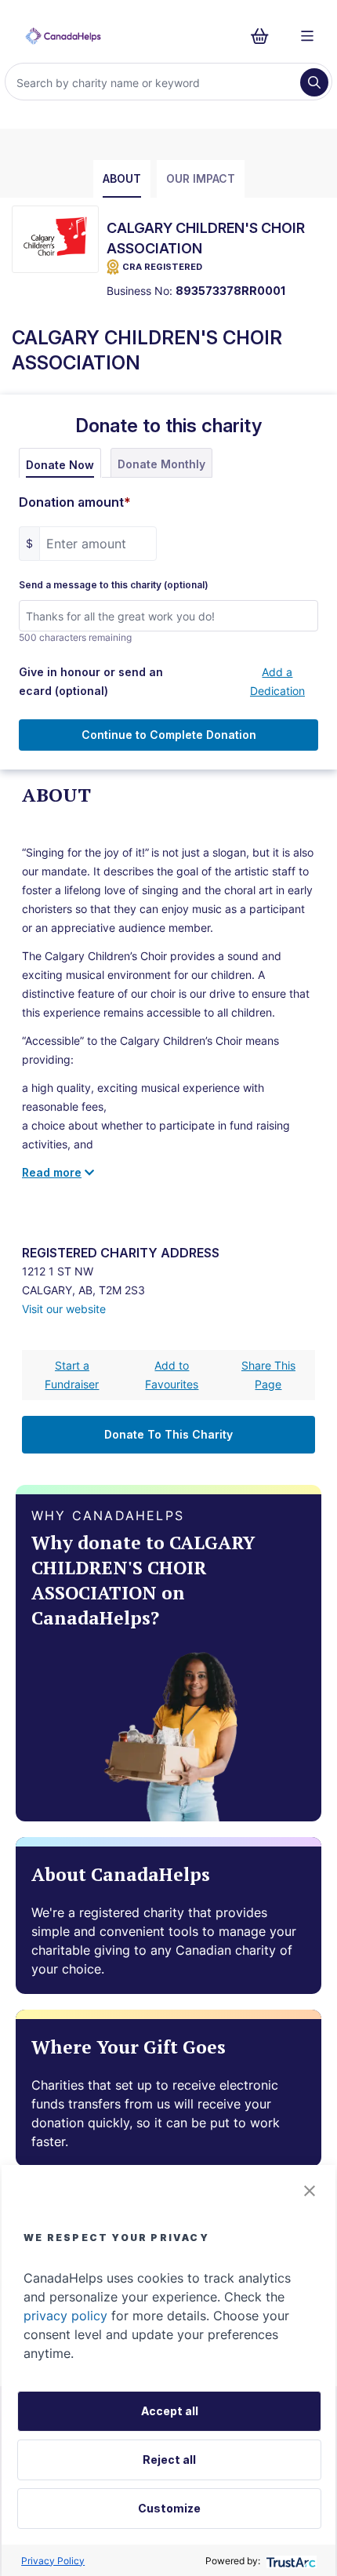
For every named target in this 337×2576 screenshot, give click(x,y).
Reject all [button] (169, 2460)
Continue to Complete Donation (169, 735)
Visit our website (64, 1309)
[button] (310, 2191)
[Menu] (307, 36)
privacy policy (65, 2316)
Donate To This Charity (168, 1434)
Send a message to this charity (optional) (114, 585)
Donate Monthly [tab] (161, 464)
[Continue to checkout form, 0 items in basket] (265, 36)
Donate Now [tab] (60, 465)
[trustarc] (290, 2561)
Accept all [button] (170, 2411)
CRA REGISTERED (162, 267)
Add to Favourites (172, 1375)
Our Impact (201, 178)
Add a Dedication (277, 681)
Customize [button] (169, 2508)
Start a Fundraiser (72, 1375)
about (122, 178)
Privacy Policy (53, 2561)
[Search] (314, 82)
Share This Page (268, 1375)
